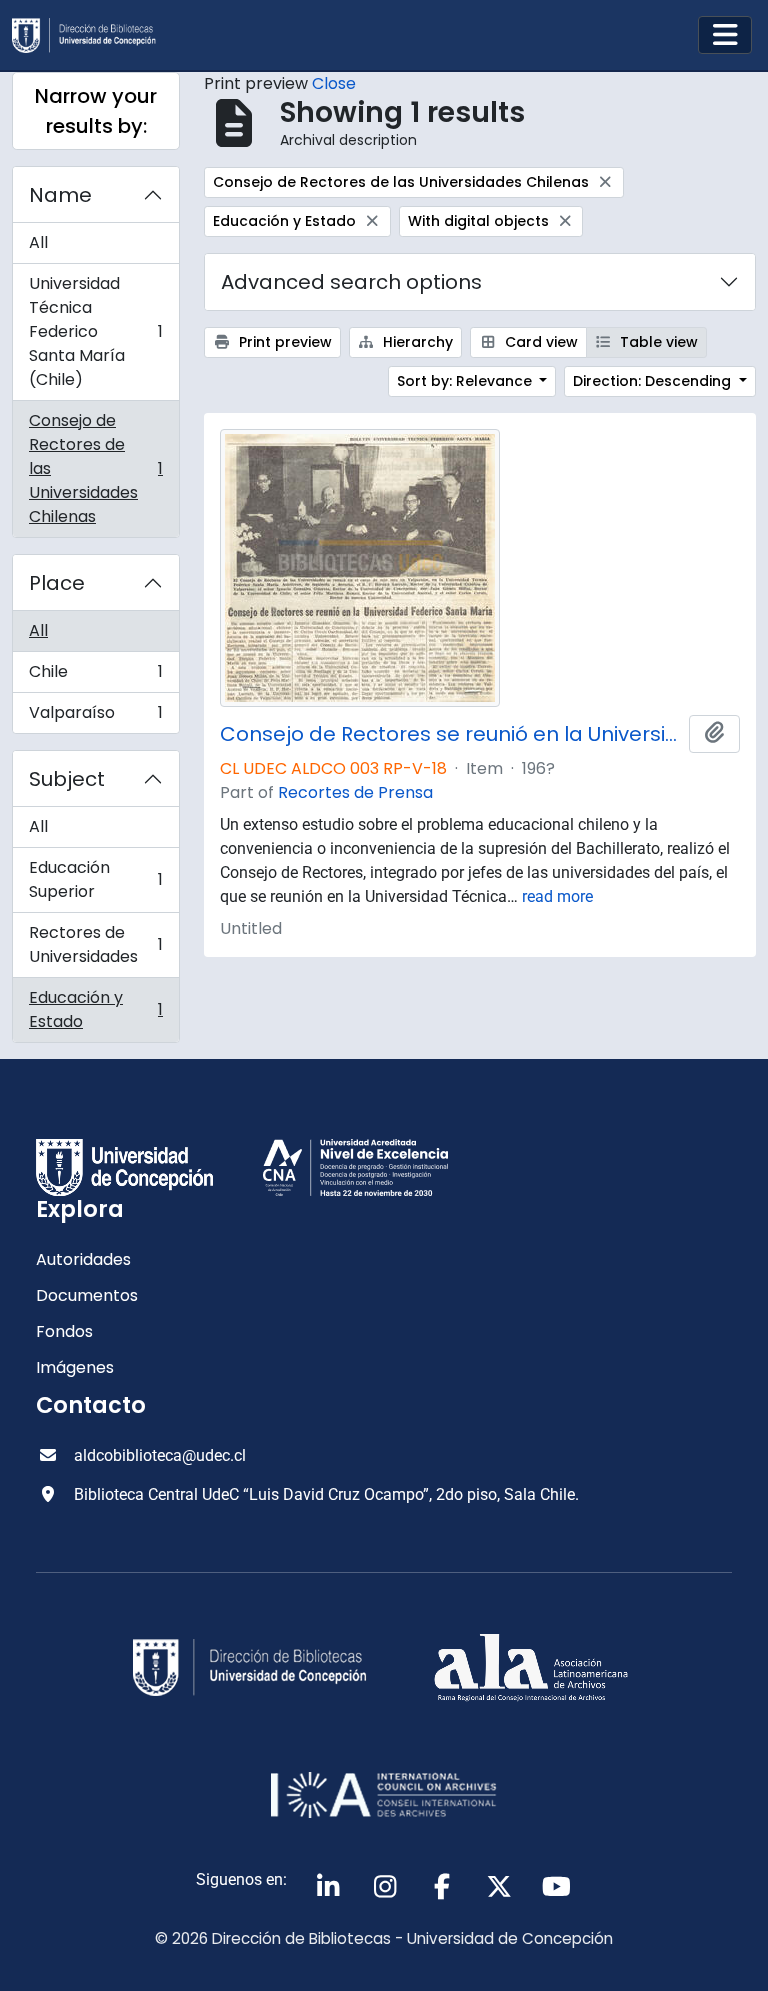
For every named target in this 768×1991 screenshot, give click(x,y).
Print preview (283, 342)
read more (557, 896)
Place (57, 583)
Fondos (64, 1331)
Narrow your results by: (96, 111)
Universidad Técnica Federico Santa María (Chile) (95, 331)
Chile (95, 676)
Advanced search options (351, 282)
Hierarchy (416, 342)
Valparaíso (95, 717)
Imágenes (75, 1367)
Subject (67, 779)
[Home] (92, 35)
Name (60, 195)
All (38, 242)
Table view (657, 342)
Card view (539, 342)
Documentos (87, 1295)
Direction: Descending (654, 381)
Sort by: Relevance (466, 381)
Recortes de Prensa (355, 792)
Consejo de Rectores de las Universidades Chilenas (95, 468)
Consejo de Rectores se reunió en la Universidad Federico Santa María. (450, 734)
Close (334, 83)
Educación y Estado (95, 1009)
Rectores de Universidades (95, 944)
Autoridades (83, 1259)
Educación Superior (95, 879)
